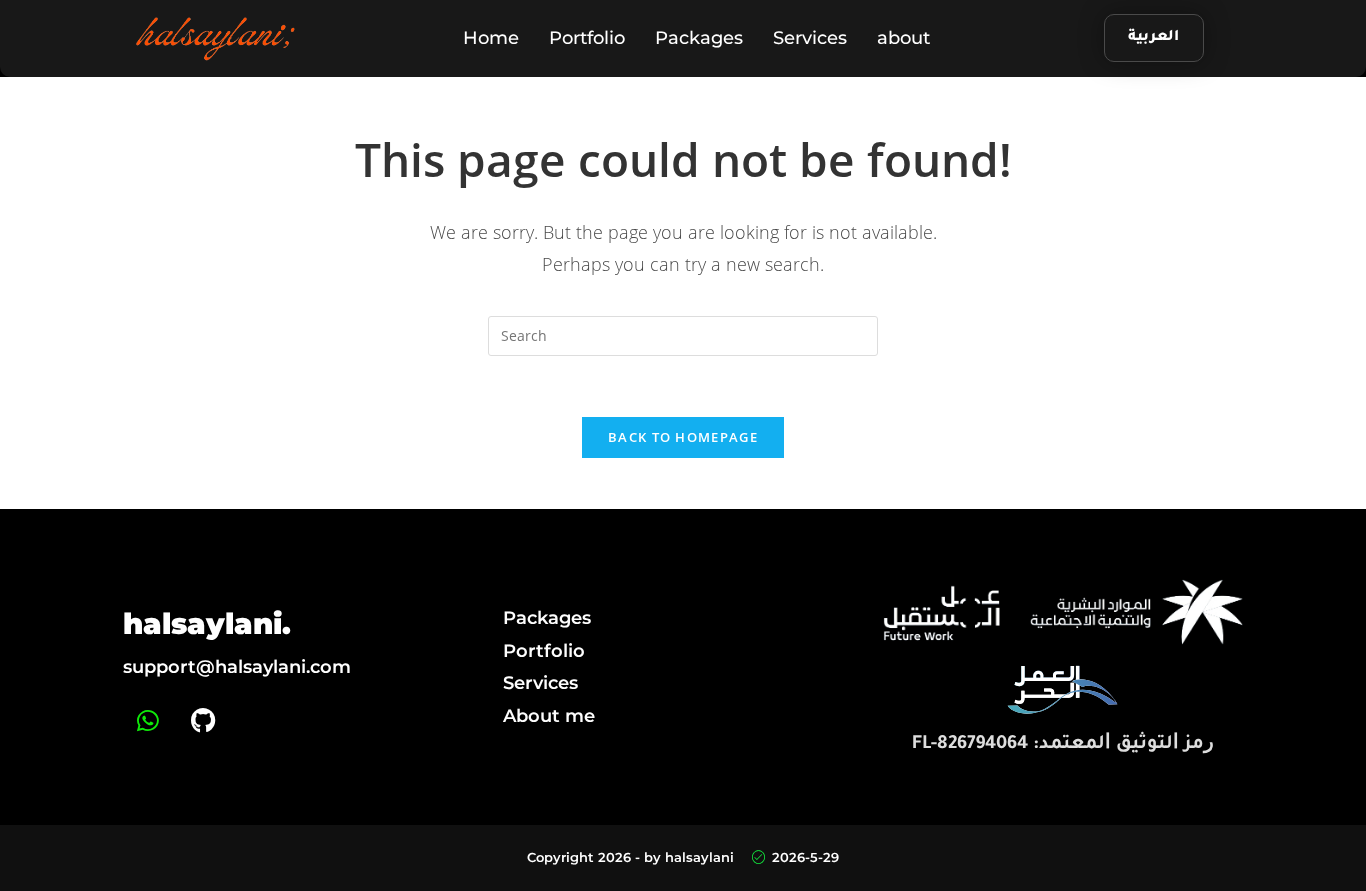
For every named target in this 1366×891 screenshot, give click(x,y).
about (903, 38)
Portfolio (587, 38)
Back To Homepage (683, 437)
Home (491, 38)
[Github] (203, 721)
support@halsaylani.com (237, 667)
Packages (699, 38)
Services (810, 38)
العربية (1153, 38)
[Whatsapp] (148, 721)
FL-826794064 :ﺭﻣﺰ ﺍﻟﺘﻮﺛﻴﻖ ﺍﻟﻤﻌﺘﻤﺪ (1063, 745)
